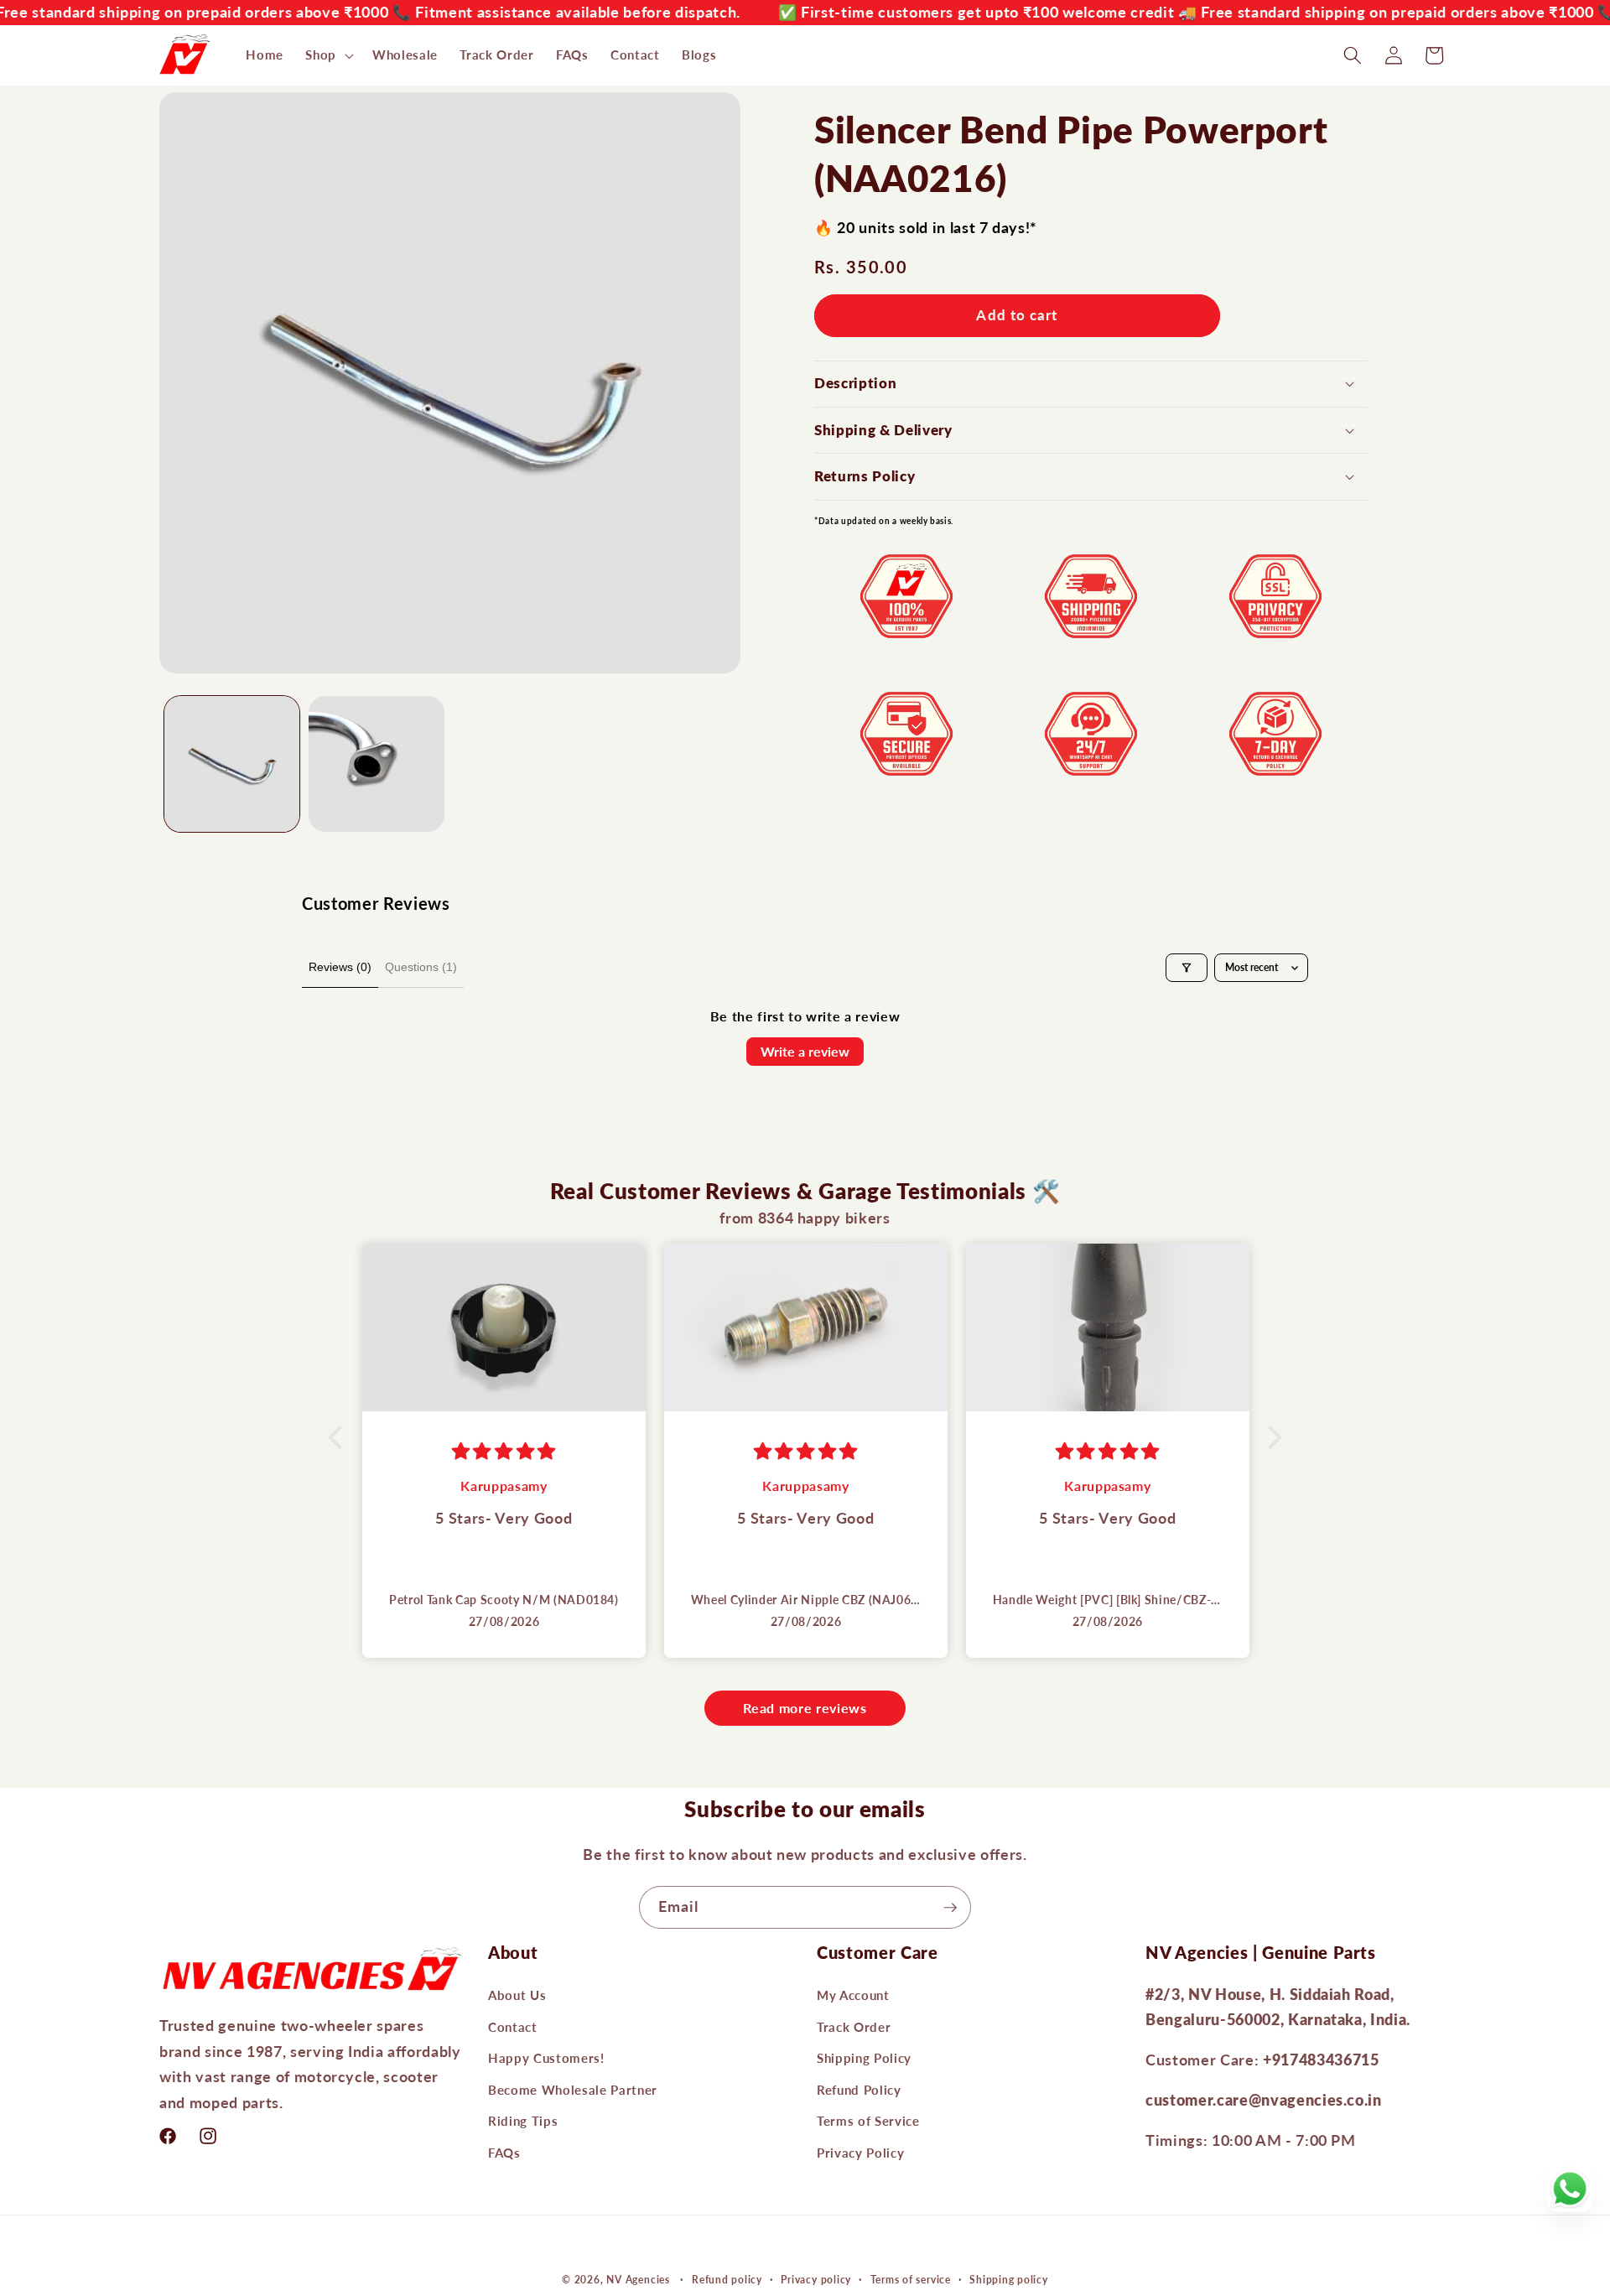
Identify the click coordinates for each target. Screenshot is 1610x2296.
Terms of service (911, 2280)
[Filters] (1187, 968)
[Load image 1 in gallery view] (232, 764)
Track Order (854, 2027)
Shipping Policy (864, 2058)
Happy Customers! (546, 2058)
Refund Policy (859, 2090)
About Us (517, 1995)
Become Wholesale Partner (573, 2090)
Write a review (805, 1051)
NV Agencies (638, 2280)
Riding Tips (523, 2122)
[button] (328, 55)
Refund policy (727, 2280)
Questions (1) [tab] (421, 967)
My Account (853, 1995)
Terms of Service (868, 2122)
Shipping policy (1009, 2280)
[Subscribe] (950, 1908)
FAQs (504, 2153)
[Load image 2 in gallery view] (377, 764)
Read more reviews (805, 1708)
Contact (513, 2027)
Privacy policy (816, 2280)
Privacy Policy (860, 2153)
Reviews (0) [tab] (340, 967)
